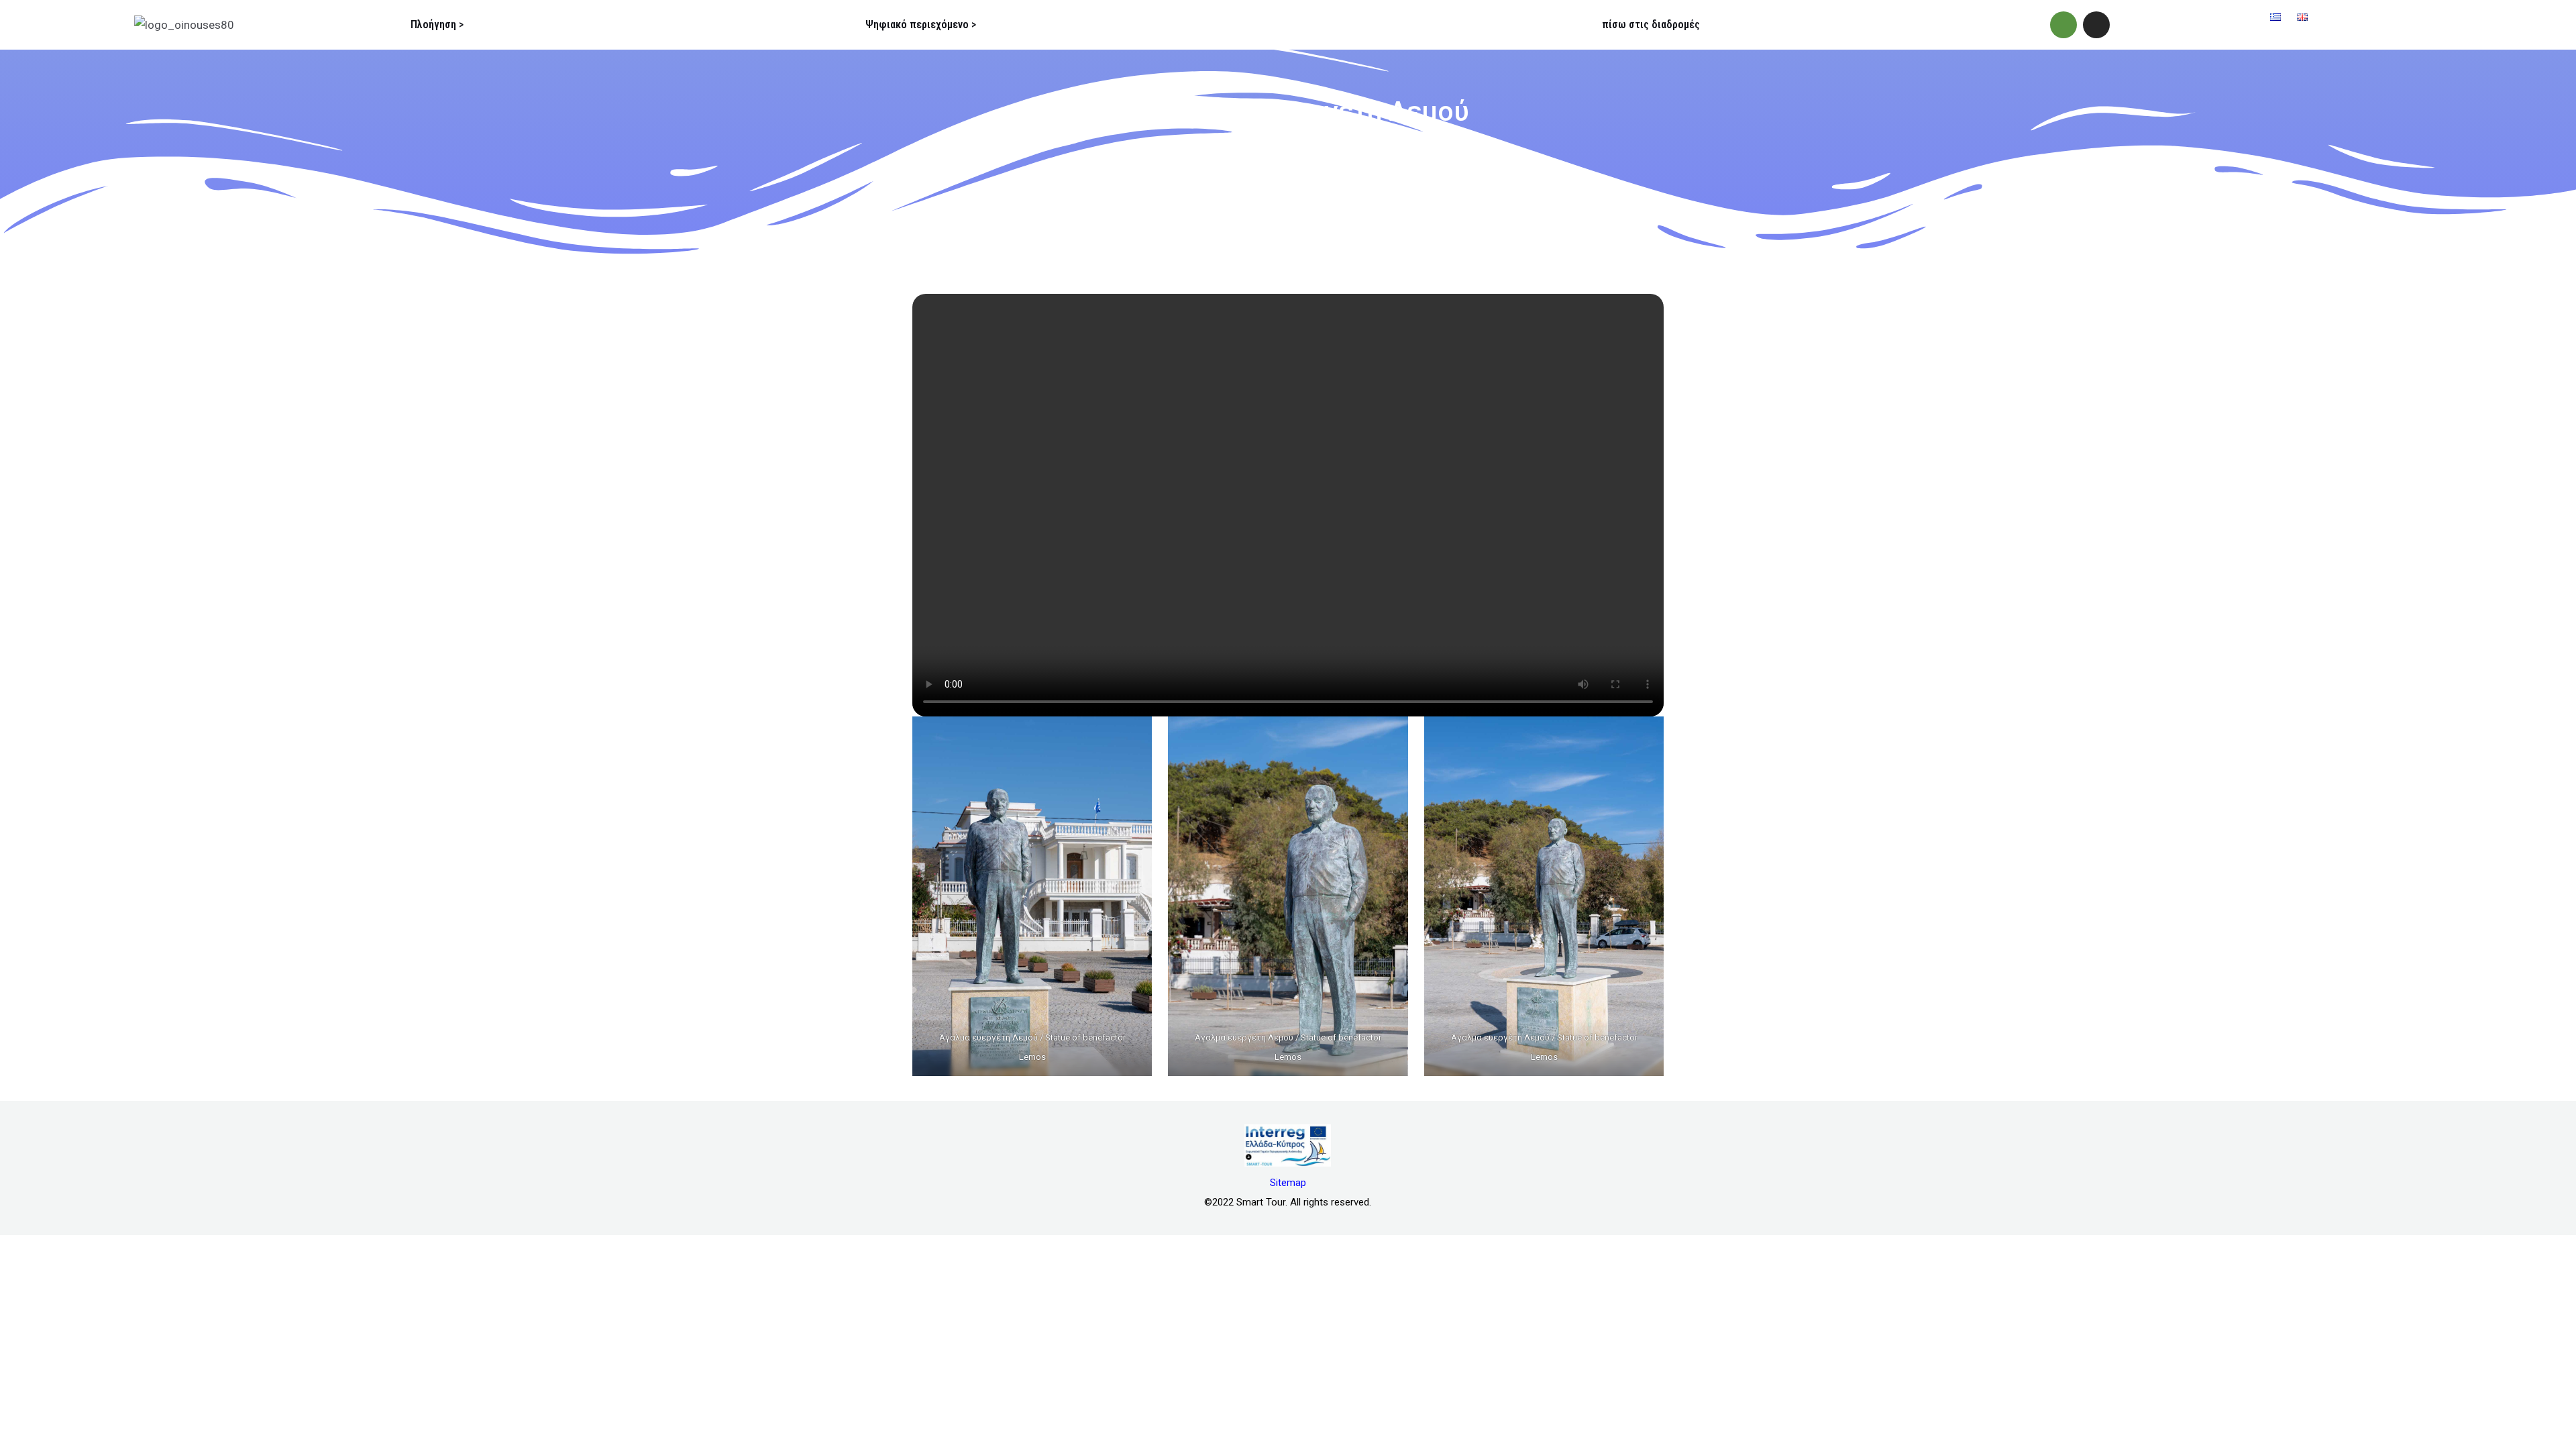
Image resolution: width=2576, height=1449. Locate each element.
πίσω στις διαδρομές (1651, 24)
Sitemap (1288, 1183)
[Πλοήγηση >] (384, 25)
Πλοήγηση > (437, 24)
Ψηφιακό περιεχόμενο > (921, 24)
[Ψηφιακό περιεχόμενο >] (839, 25)
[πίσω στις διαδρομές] (1575, 25)
